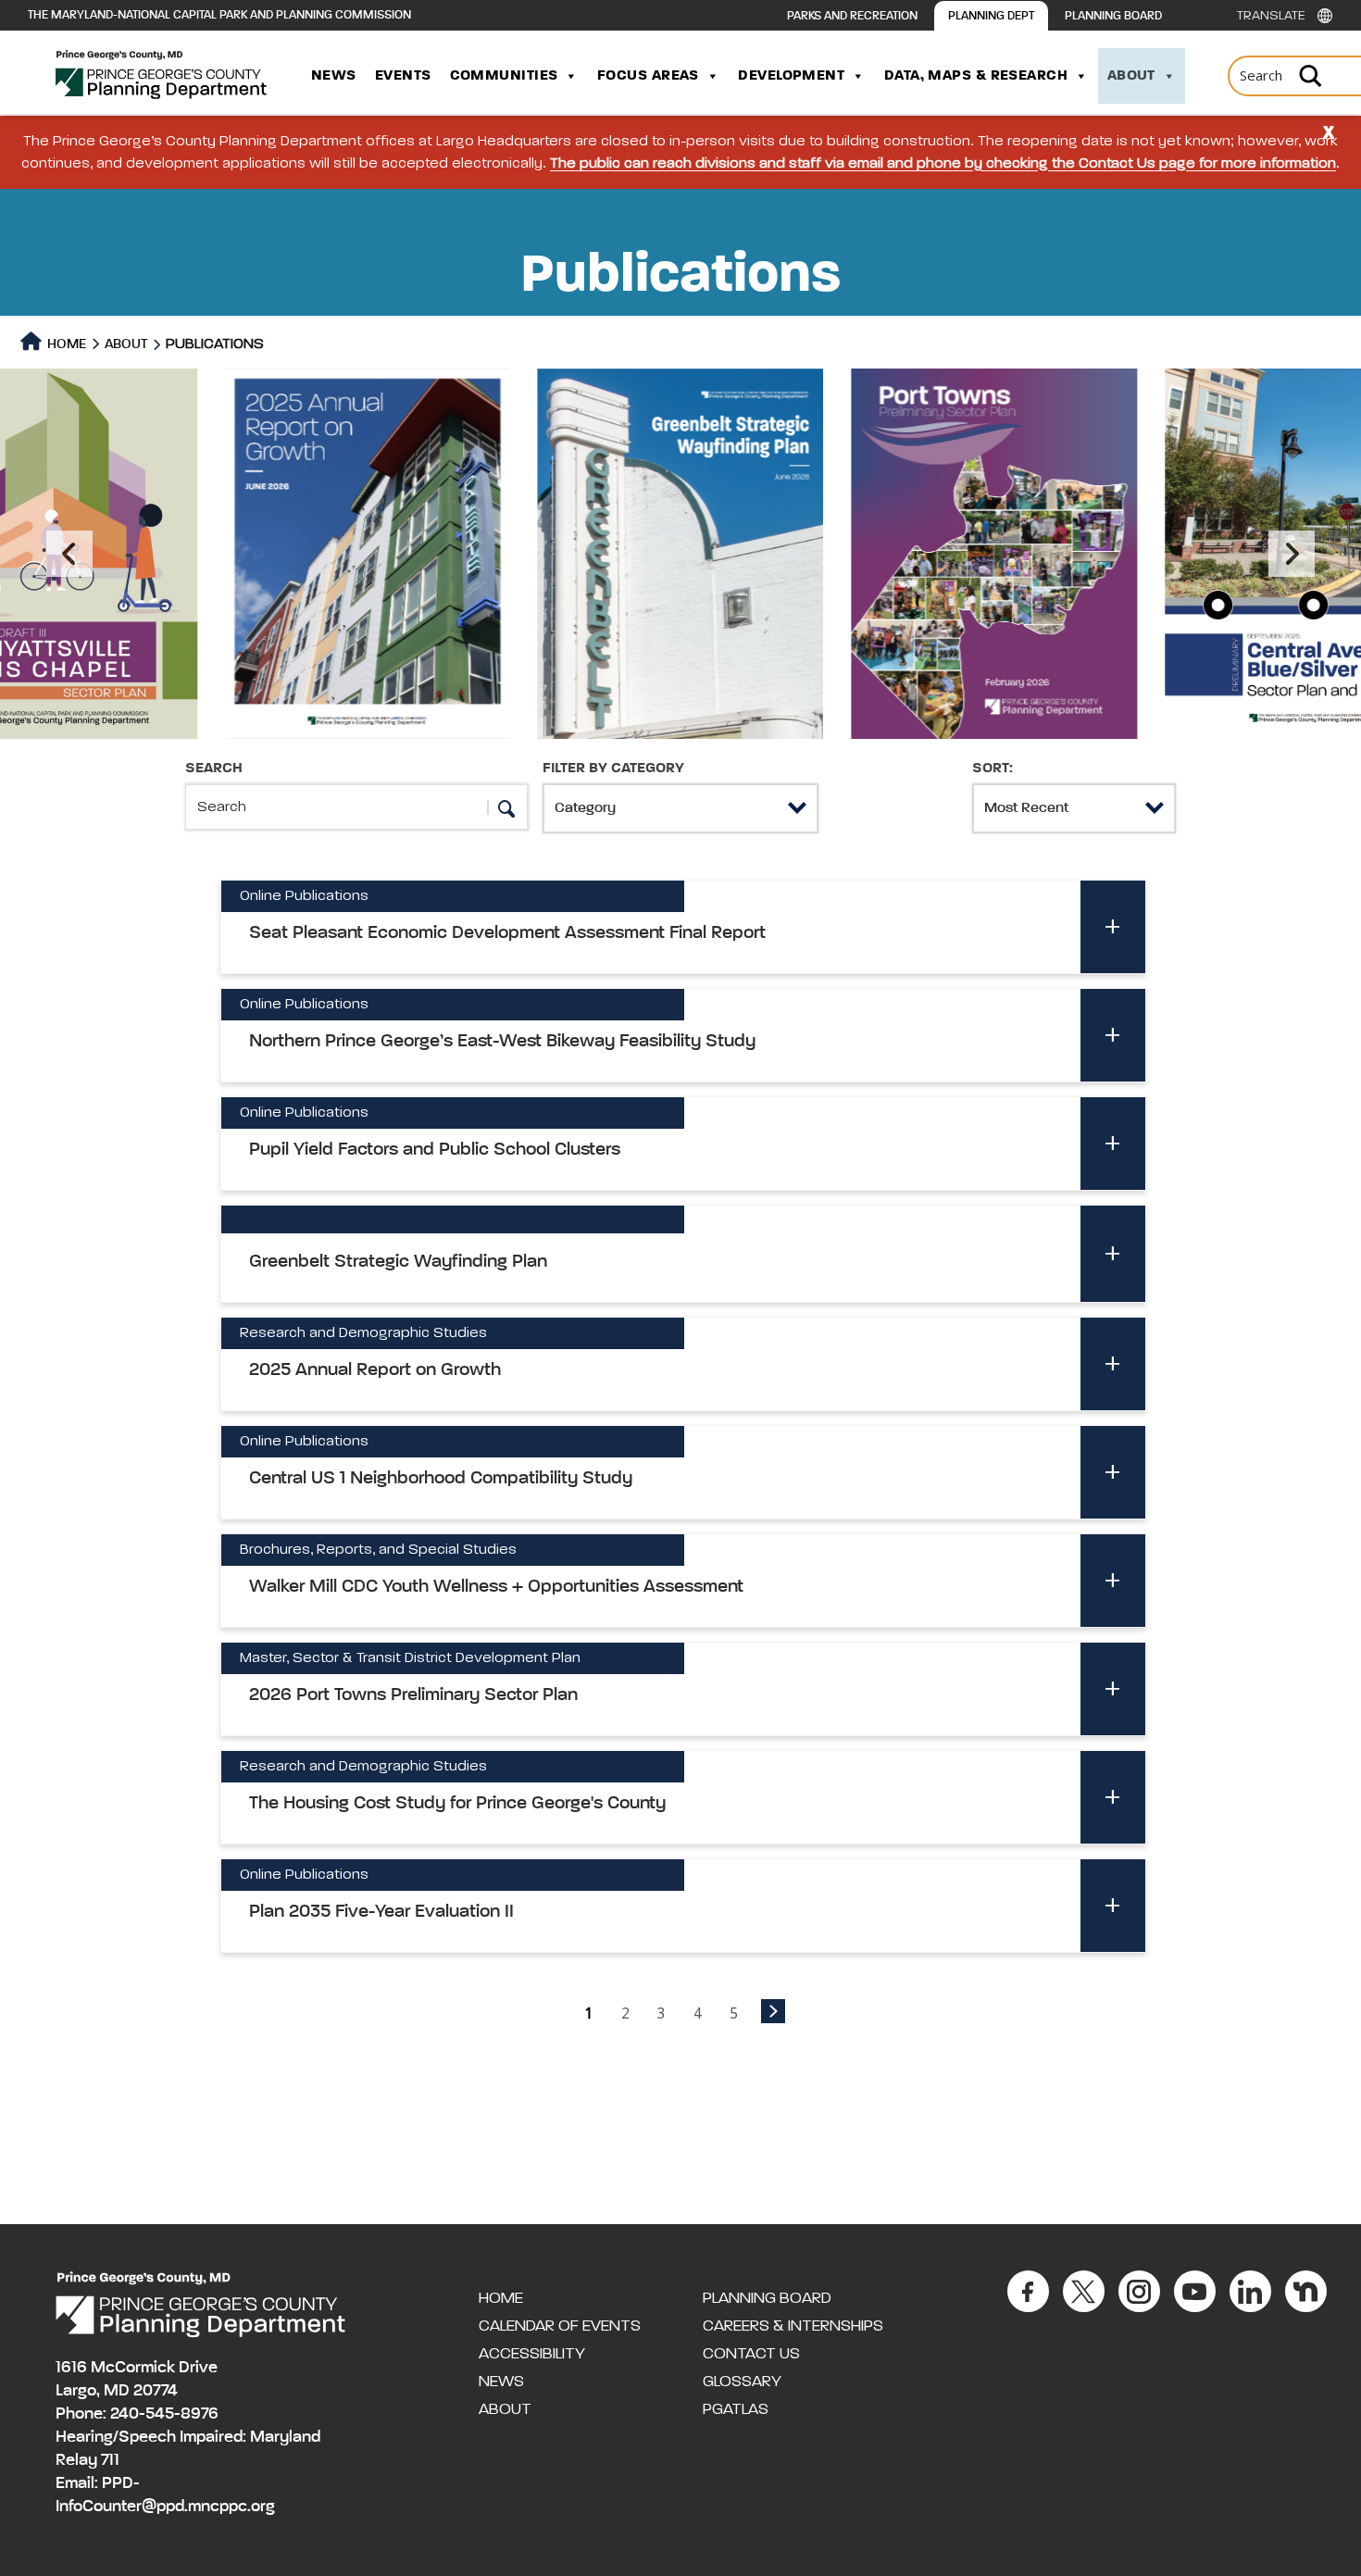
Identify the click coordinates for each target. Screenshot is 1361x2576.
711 (110, 2460)
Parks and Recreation (852, 16)
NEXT (773, 2011)
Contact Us (751, 2354)
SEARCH (214, 769)
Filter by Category (613, 769)
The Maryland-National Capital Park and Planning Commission (219, 15)
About (1131, 76)
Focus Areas (648, 76)
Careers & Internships (793, 2326)
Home (65, 344)
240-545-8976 (164, 2414)
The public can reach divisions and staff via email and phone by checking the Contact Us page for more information (943, 164)
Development (791, 76)
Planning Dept (991, 16)
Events (403, 76)
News (334, 76)
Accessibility (532, 2354)
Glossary (742, 2382)
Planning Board (1113, 16)
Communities (504, 76)
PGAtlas (736, 2409)
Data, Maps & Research (976, 76)
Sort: (993, 769)
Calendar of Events (560, 2326)
